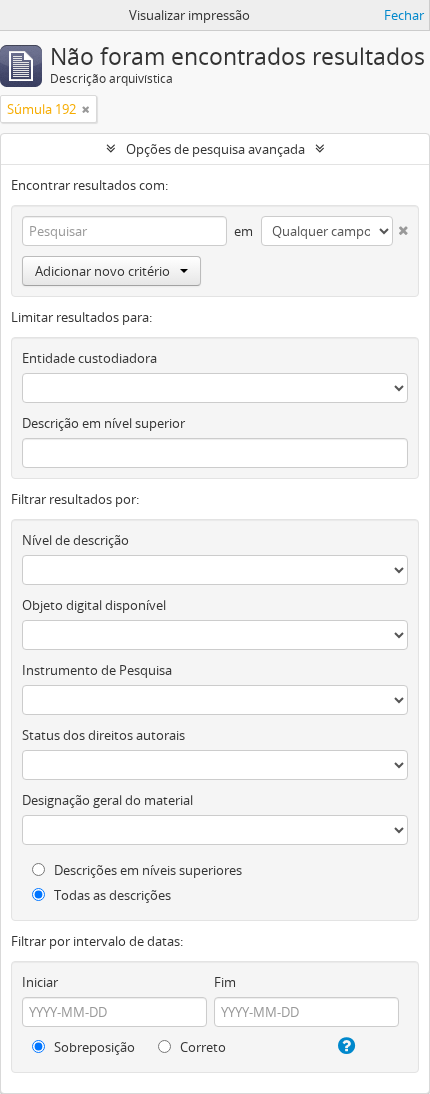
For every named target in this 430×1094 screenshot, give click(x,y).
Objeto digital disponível (94, 605)
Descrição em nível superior (103, 423)
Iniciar (40, 982)
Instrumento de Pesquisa (97, 670)
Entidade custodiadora (89, 358)
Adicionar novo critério (102, 271)
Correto (201, 1047)
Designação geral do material (107, 800)
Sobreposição (93, 1047)
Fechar (404, 15)
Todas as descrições (111, 895)
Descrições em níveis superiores (146, 870)
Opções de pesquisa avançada (215, 149)
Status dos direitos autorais (103, 735)
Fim (225, 982)
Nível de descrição (75, 540)
